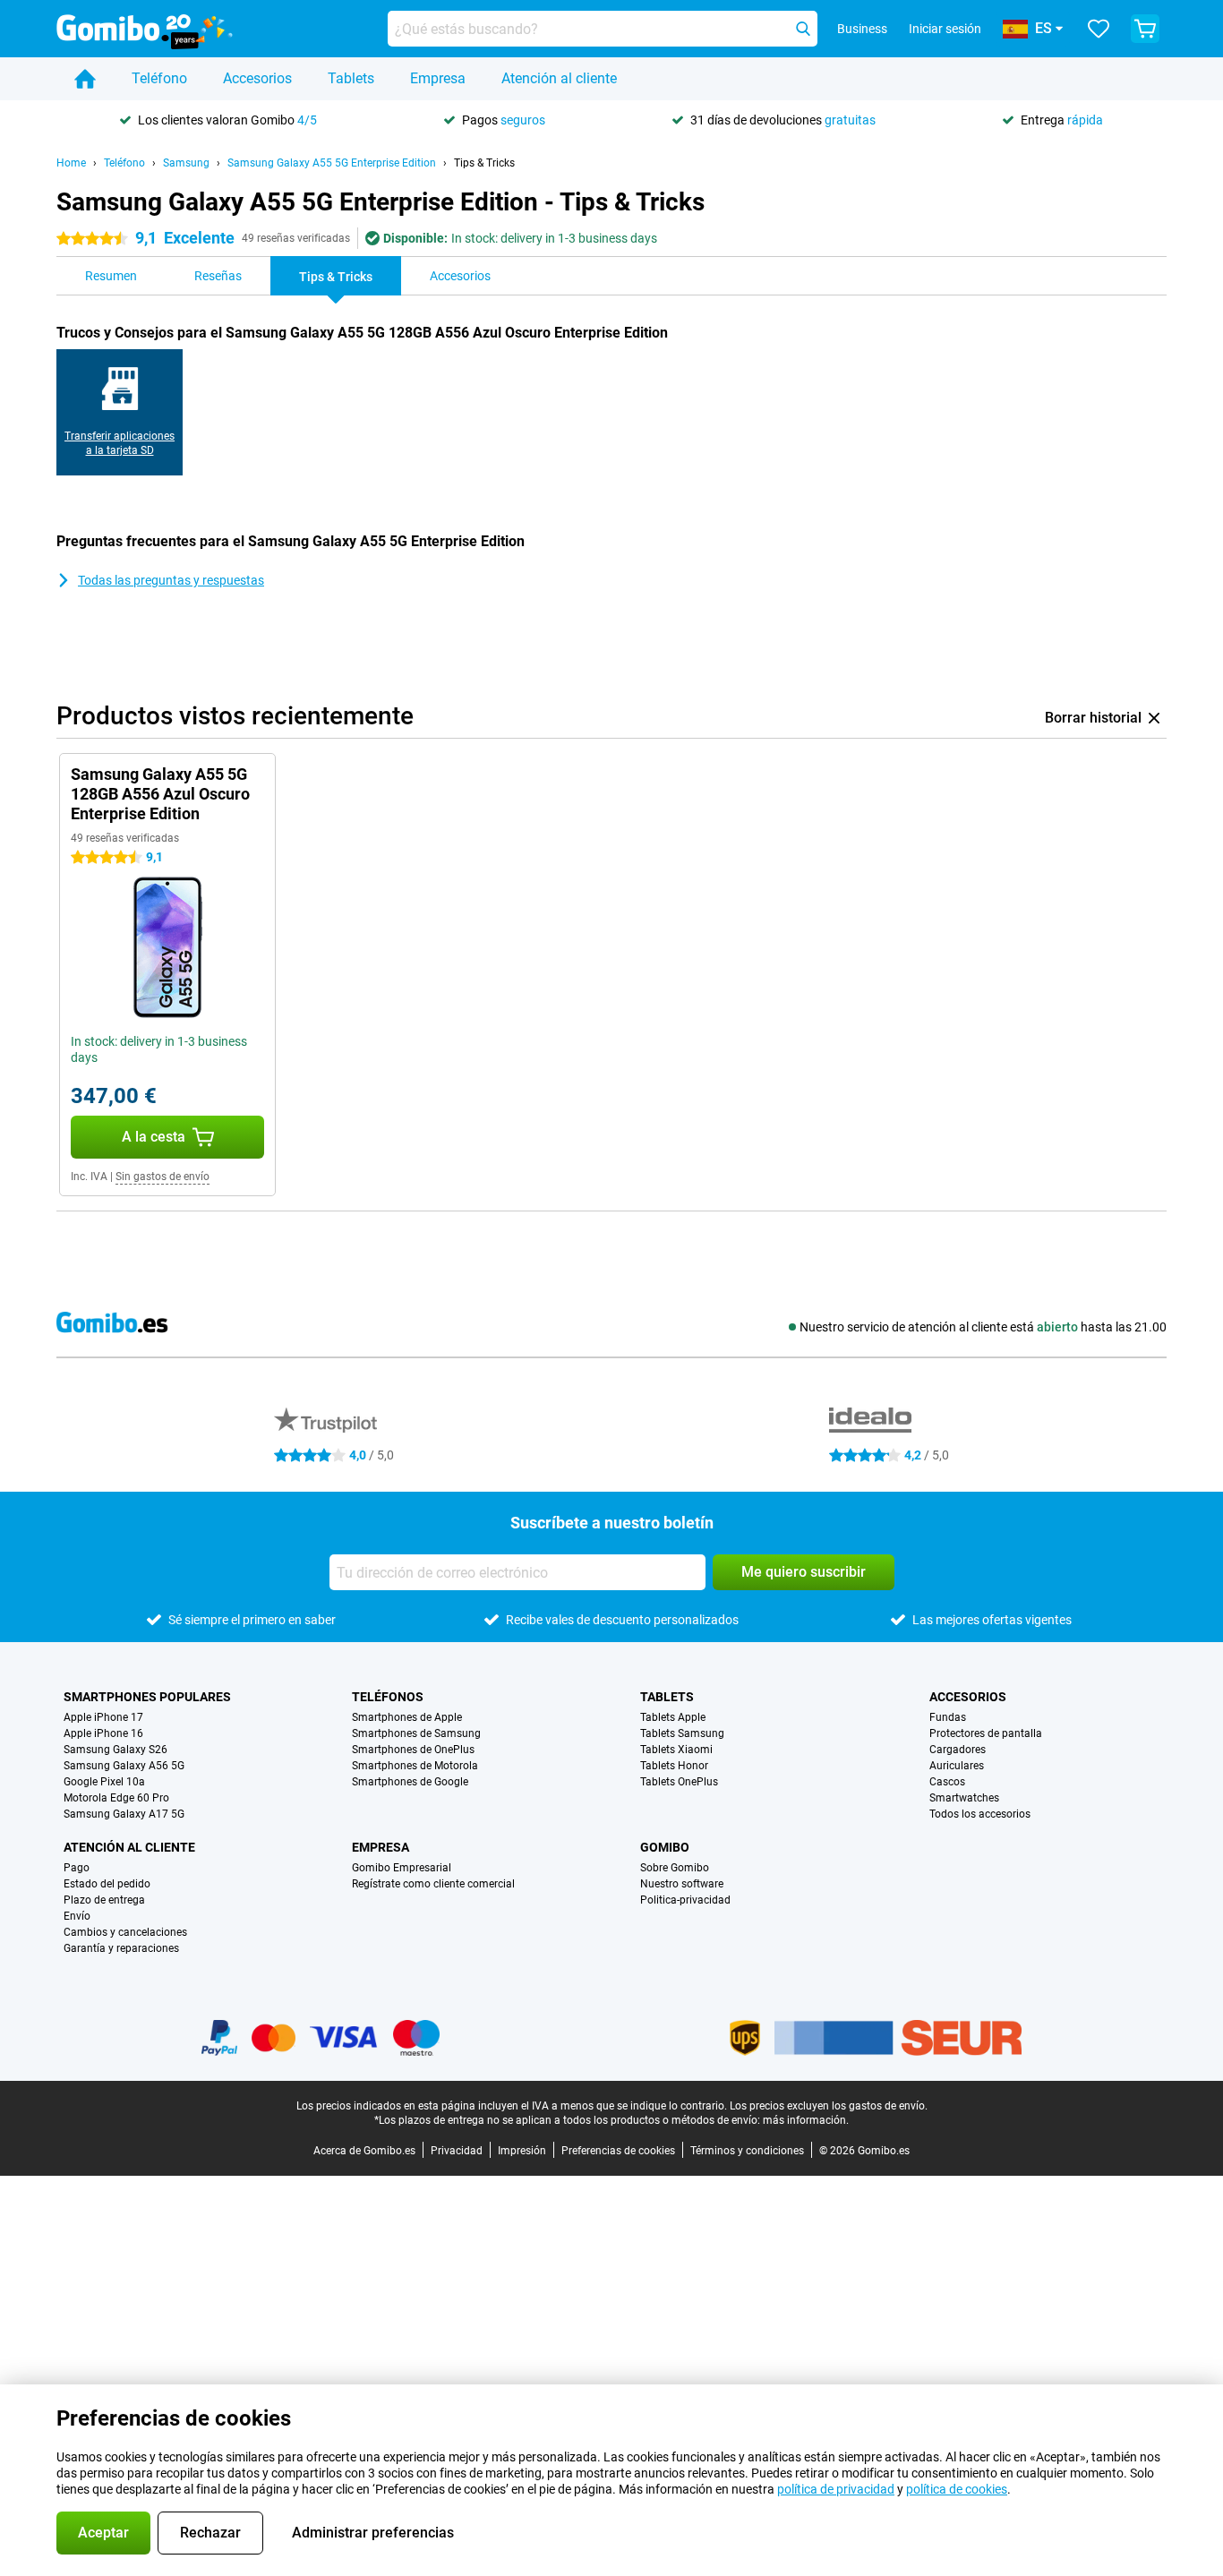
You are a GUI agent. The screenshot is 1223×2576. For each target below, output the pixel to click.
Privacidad (457, 2151)
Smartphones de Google (410, 1782)
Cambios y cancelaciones (125, 1932)
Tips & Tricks (484, 163)
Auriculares (957, 1766)
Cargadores (958, 1750)
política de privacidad (836, 2489)
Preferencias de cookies (618, 2151)
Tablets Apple (673, 1717)
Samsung (186, 163)
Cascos (947, 1782)
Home (71, 163)
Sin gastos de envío (162, 1177)
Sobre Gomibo (675, 1868)
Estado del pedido (107, 1884)
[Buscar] (803, 29)
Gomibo (665, 1847)
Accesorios (257, 78)
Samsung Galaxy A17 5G (124, 1814)
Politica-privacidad (685, 1900)
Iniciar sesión (945, 29)
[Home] (85, 79)
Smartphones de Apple (407, 1717)
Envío (77, 1916)
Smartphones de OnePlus (413, 1750)
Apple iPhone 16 (103, 1733)
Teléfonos (388, 1697)
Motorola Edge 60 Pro (116, 1798)
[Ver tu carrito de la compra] (1145, 29)
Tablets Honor (674, 1766)
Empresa (438, 78)
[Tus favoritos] (1099, 29)
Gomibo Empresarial (402, 1868)
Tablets (351, 78)
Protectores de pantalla (986, 1733)
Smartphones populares (147, 1697)
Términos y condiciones (747, 2151)
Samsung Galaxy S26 (115, 1750)
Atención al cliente (559, 78)
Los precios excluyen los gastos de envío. (829, 2106)
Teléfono (159, 78)
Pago (77, 1868)
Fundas (948, 1717)
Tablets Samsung (682, 1733)
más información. (806, 2120)
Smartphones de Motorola (415, 1766)
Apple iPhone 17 (103, 1717)
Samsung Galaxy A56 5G (124, 1766)
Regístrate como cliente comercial (433, 1884)
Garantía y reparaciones (121, 1948)
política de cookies (957, 2489)
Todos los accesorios (980, 1814)
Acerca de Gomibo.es (364, 2151)
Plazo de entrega (104, 1900)
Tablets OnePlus (679, 1782)
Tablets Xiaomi (676, 1750)
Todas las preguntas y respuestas (171, 580)
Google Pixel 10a (104, 1782)
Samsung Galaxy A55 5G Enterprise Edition (332, 163)
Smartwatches (964, 1798)
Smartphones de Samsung (416, 1733)
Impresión (522, 2151)
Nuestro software (682, 1884)
